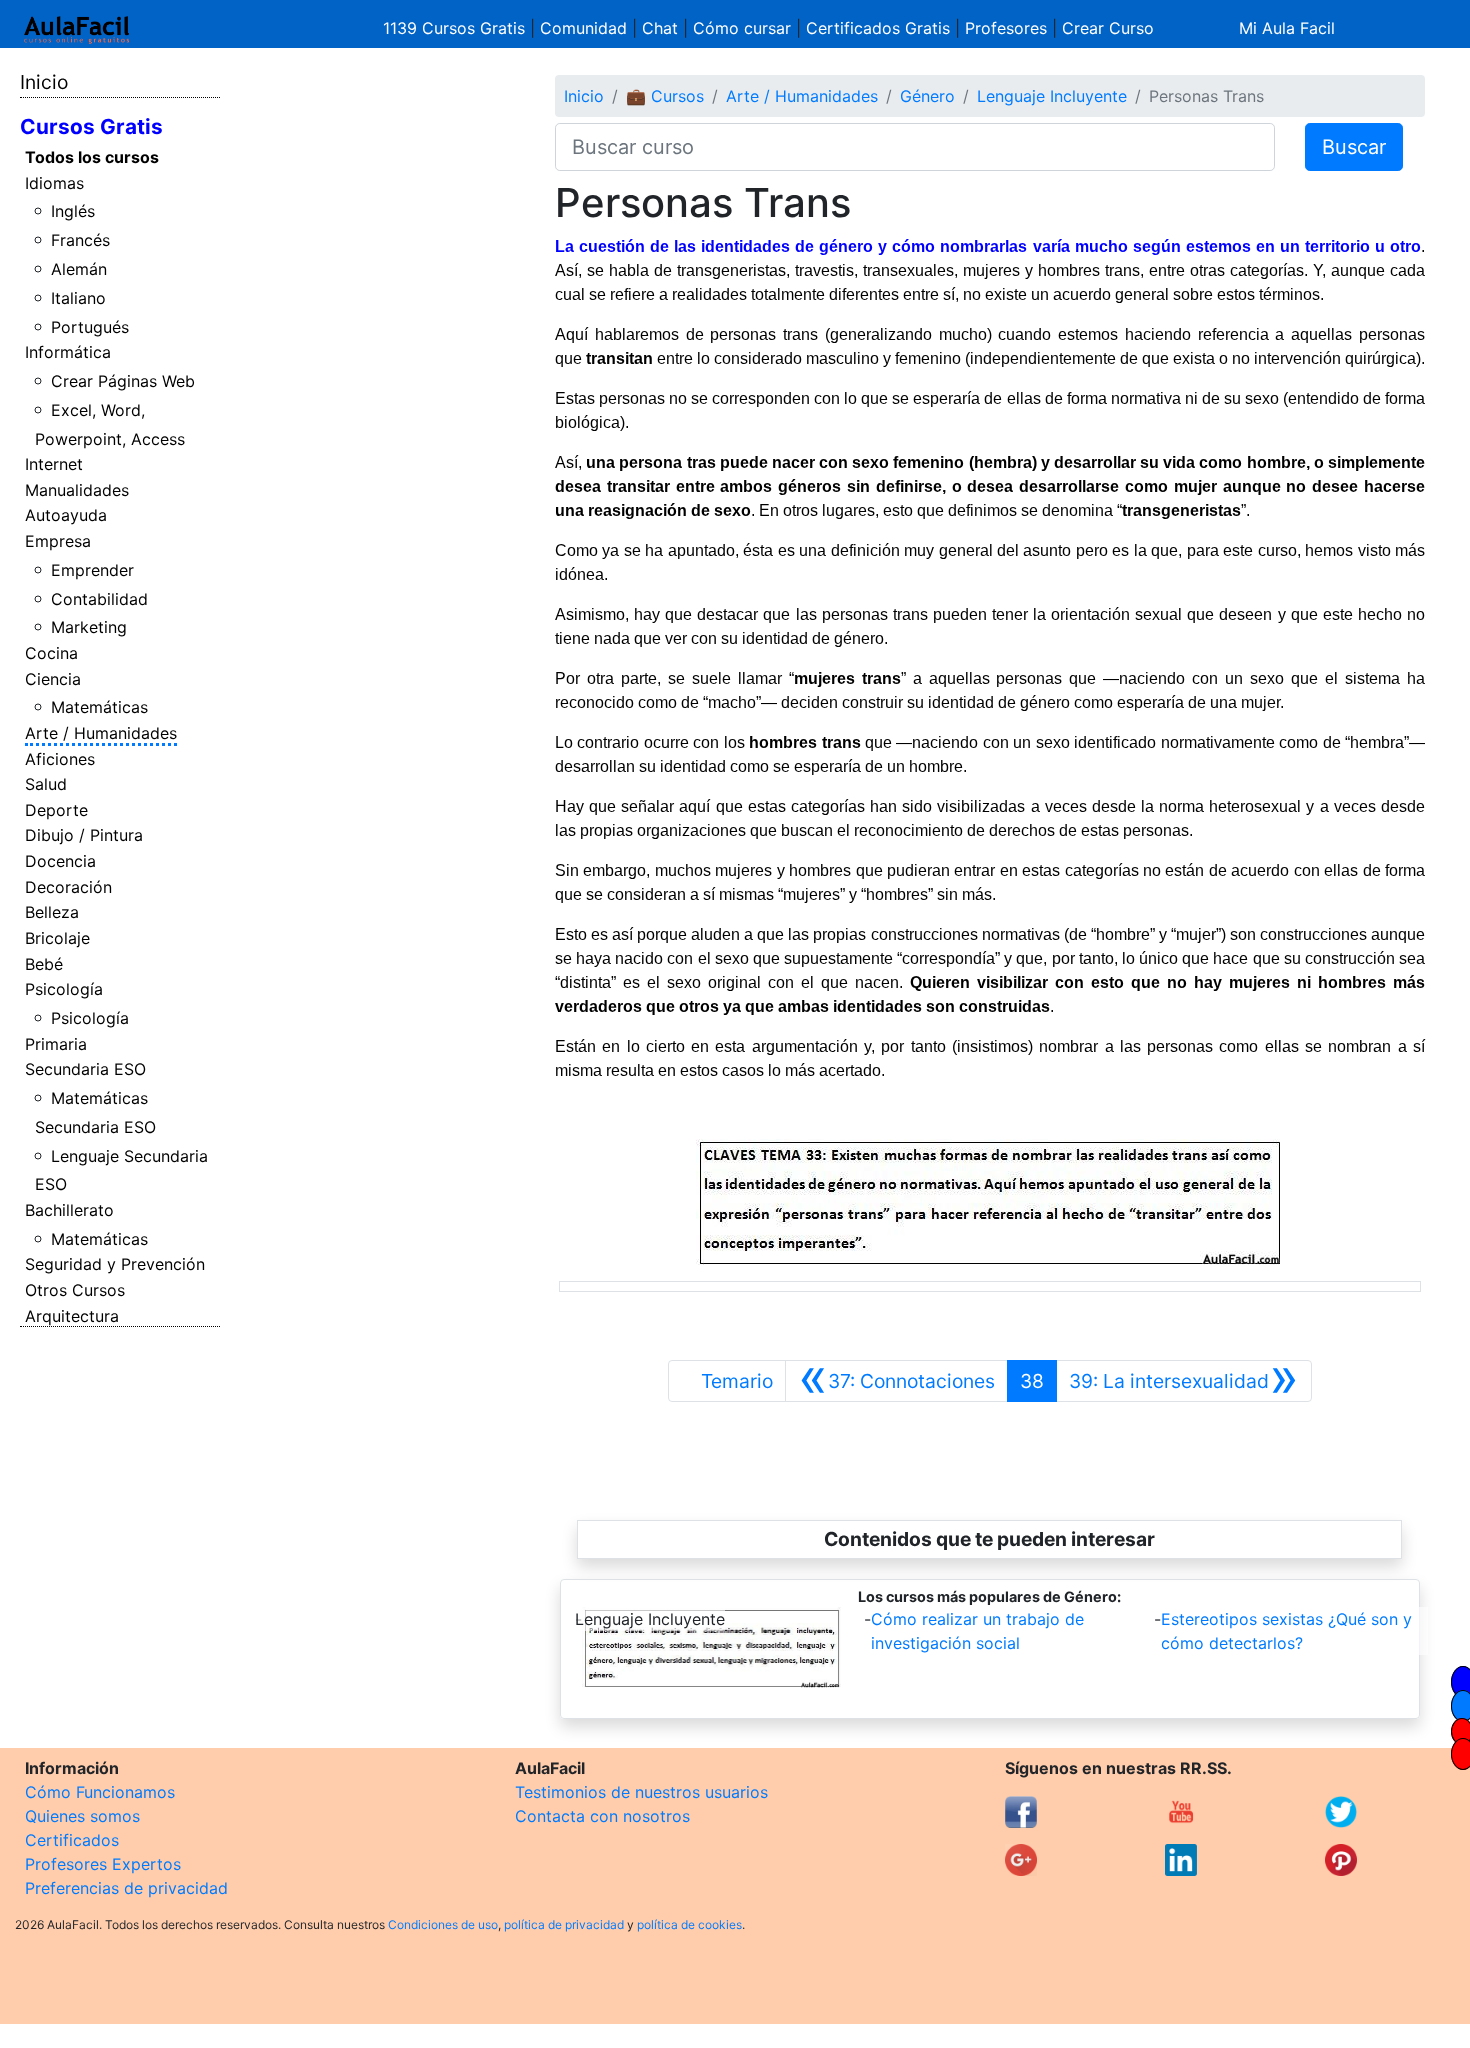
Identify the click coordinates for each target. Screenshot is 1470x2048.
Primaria (56, 1044)
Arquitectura (72, 1316)
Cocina (51, 653)
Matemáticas (99, 707)
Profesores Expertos (103, 1864)
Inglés (73, 211)
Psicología (64, 989)
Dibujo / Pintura (84, 835)
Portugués (90, 327)
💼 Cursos (665, 96)
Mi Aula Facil (1287, 28)
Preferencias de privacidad (126, 1888)
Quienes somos (82, 1816)
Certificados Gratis (878, 28)
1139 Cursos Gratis (456, 28)
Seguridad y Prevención (115, 1264)
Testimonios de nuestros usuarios (641, 1792)
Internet (54, 464)
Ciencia (53, 679)
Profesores (1006, 28)
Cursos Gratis (91, 126)
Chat (660, 28)
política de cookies (689, 1924)
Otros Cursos (75, 1290)
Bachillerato (69, 1210)
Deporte (56, 810)
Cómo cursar (742, 28)
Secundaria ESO (85, 1069)
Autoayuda (66, 515)
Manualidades (77, 490)
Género (927, 96)
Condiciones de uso (443, 1924)
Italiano (78, 298)
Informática (68, 352)
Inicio (44, 82)
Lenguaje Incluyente (1052, 96)
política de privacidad (564, 1924)
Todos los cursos (92, 157)
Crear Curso (1108, 28)
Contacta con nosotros (602, 1816)
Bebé (44, 964)
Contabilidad (99, 599)
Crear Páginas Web (123, 381)
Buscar (1354, 147)
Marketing (89, 627)
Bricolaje (57, 938)
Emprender (92, 570)
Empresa (58, 541)
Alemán (79, 269)
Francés (80, 240)
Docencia (60, 861)
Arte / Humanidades (101, 733)
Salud (46, 784)
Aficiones (60, 759)
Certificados (72, 1840)
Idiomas (54, 183)
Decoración (68, 887)
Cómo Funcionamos (100, 1792)
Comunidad (583, 28)
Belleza (52, 912)
